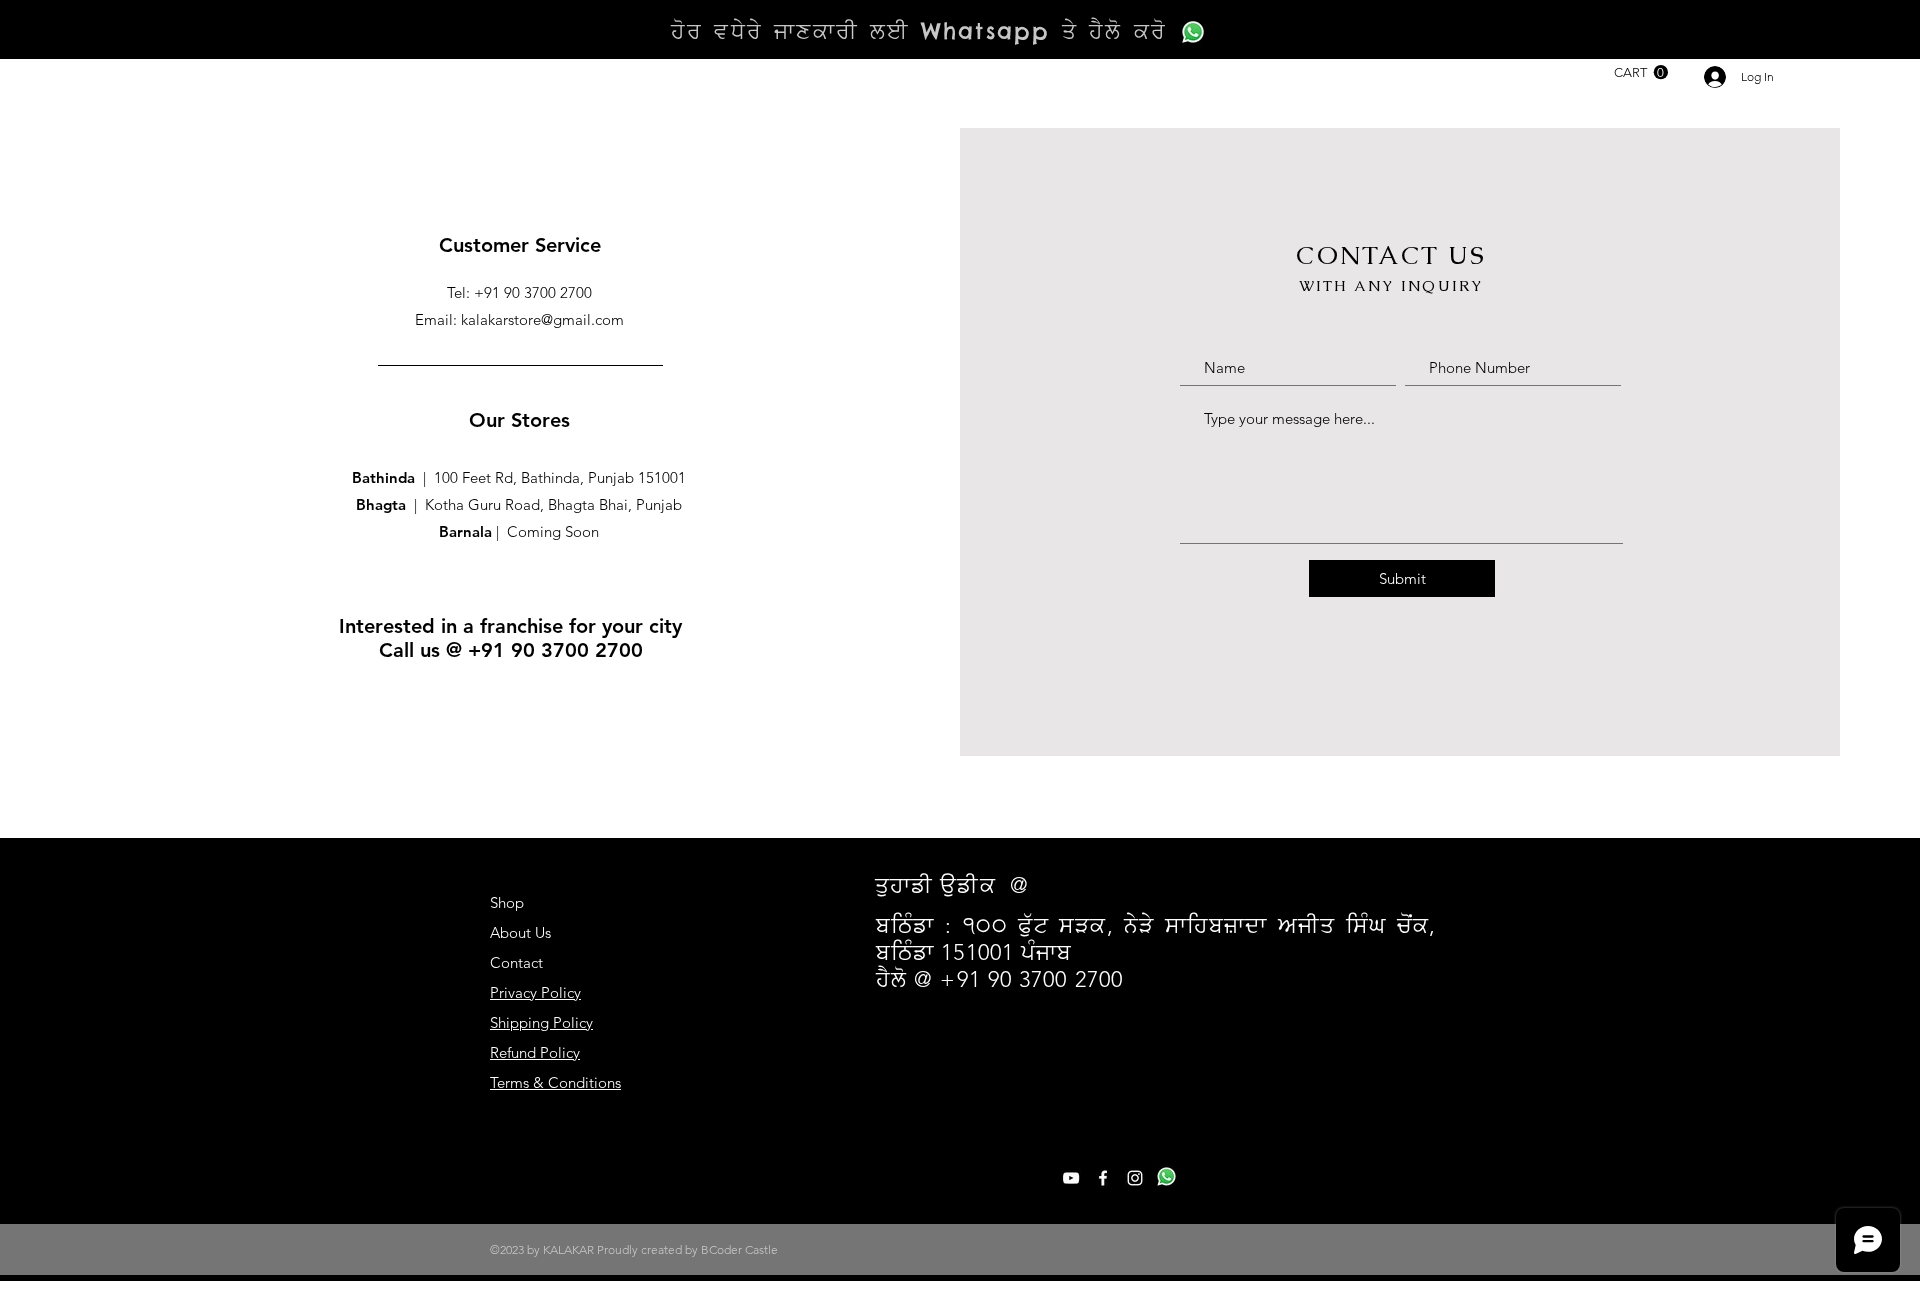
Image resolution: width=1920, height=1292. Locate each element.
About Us (520, 932)
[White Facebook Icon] (1103, 1178)
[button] (1641, 72)
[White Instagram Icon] (1135, 1178)
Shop (507, 902)
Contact (516, 962)
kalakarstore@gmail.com (542, 319)
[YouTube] (1071, 1178)
